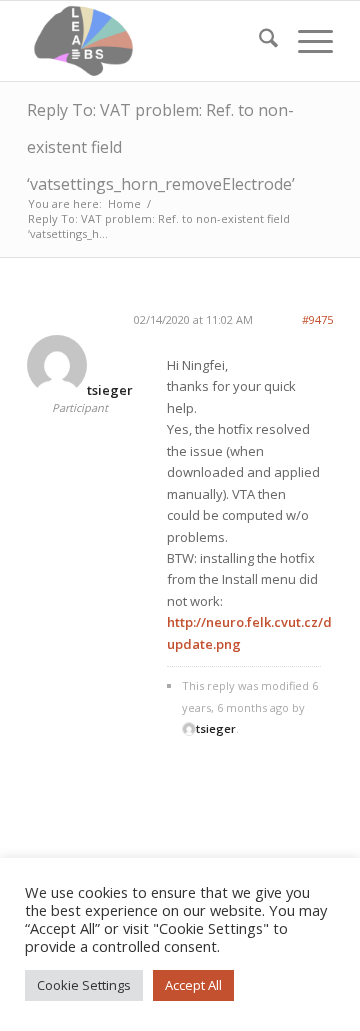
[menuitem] (258, 41)
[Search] (258, 41)
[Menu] (305, 41)
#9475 (317, 319)
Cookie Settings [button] (84, 985)
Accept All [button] (193, 985)
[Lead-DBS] (149, 41)
